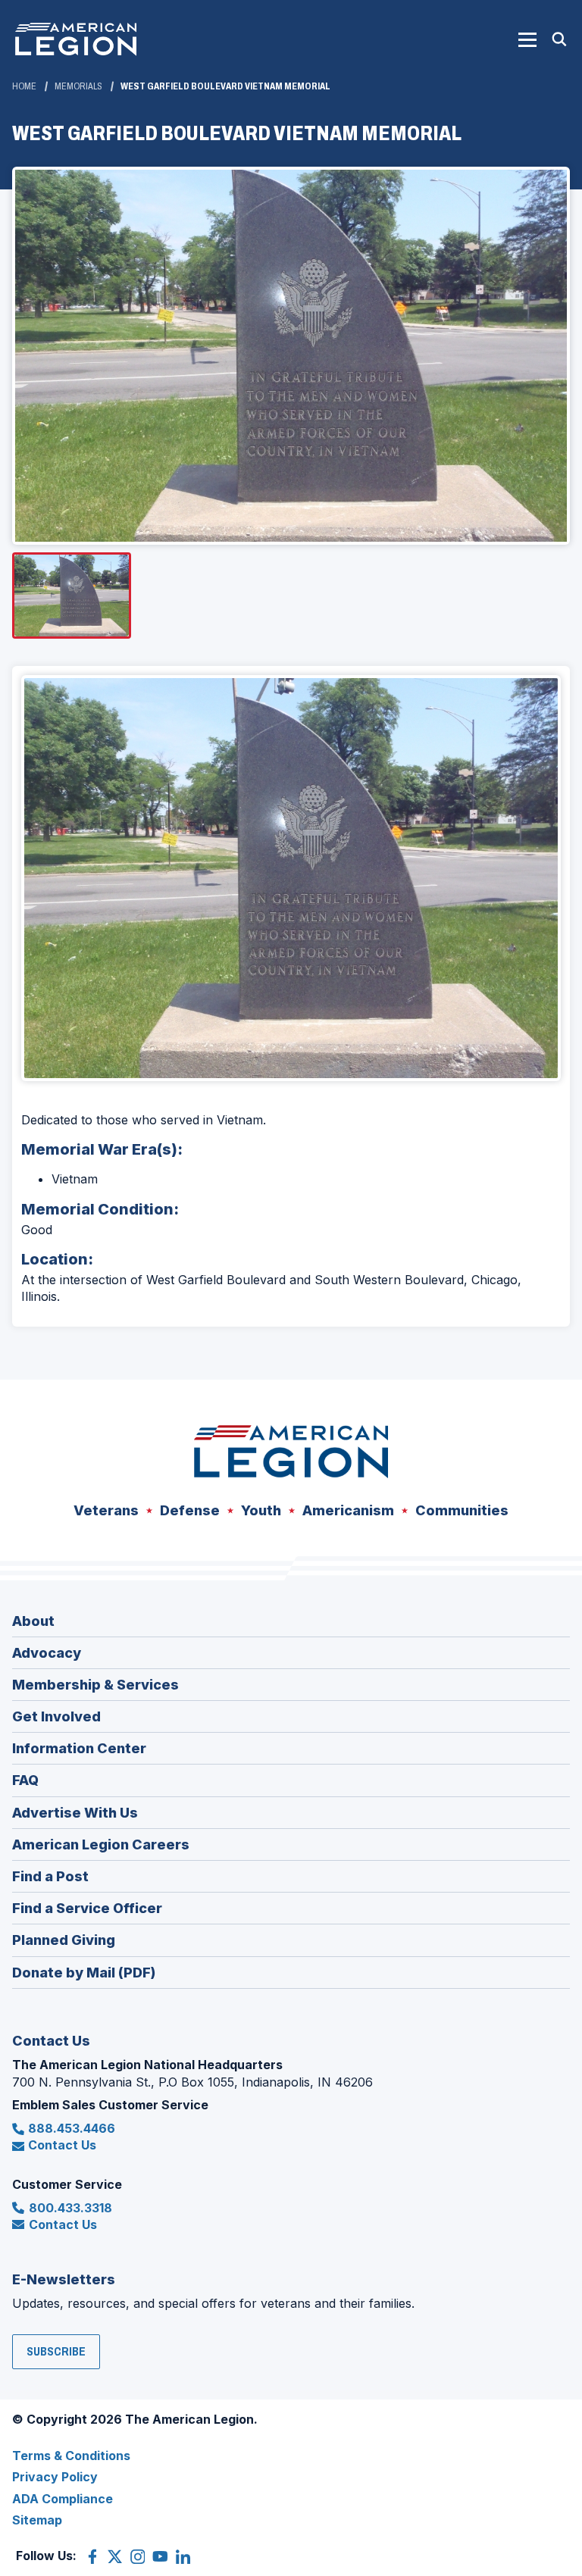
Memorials (78, 86)
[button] (527, 39)
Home (24, 86)
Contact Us (62, 2145)
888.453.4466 (72, 2128)
